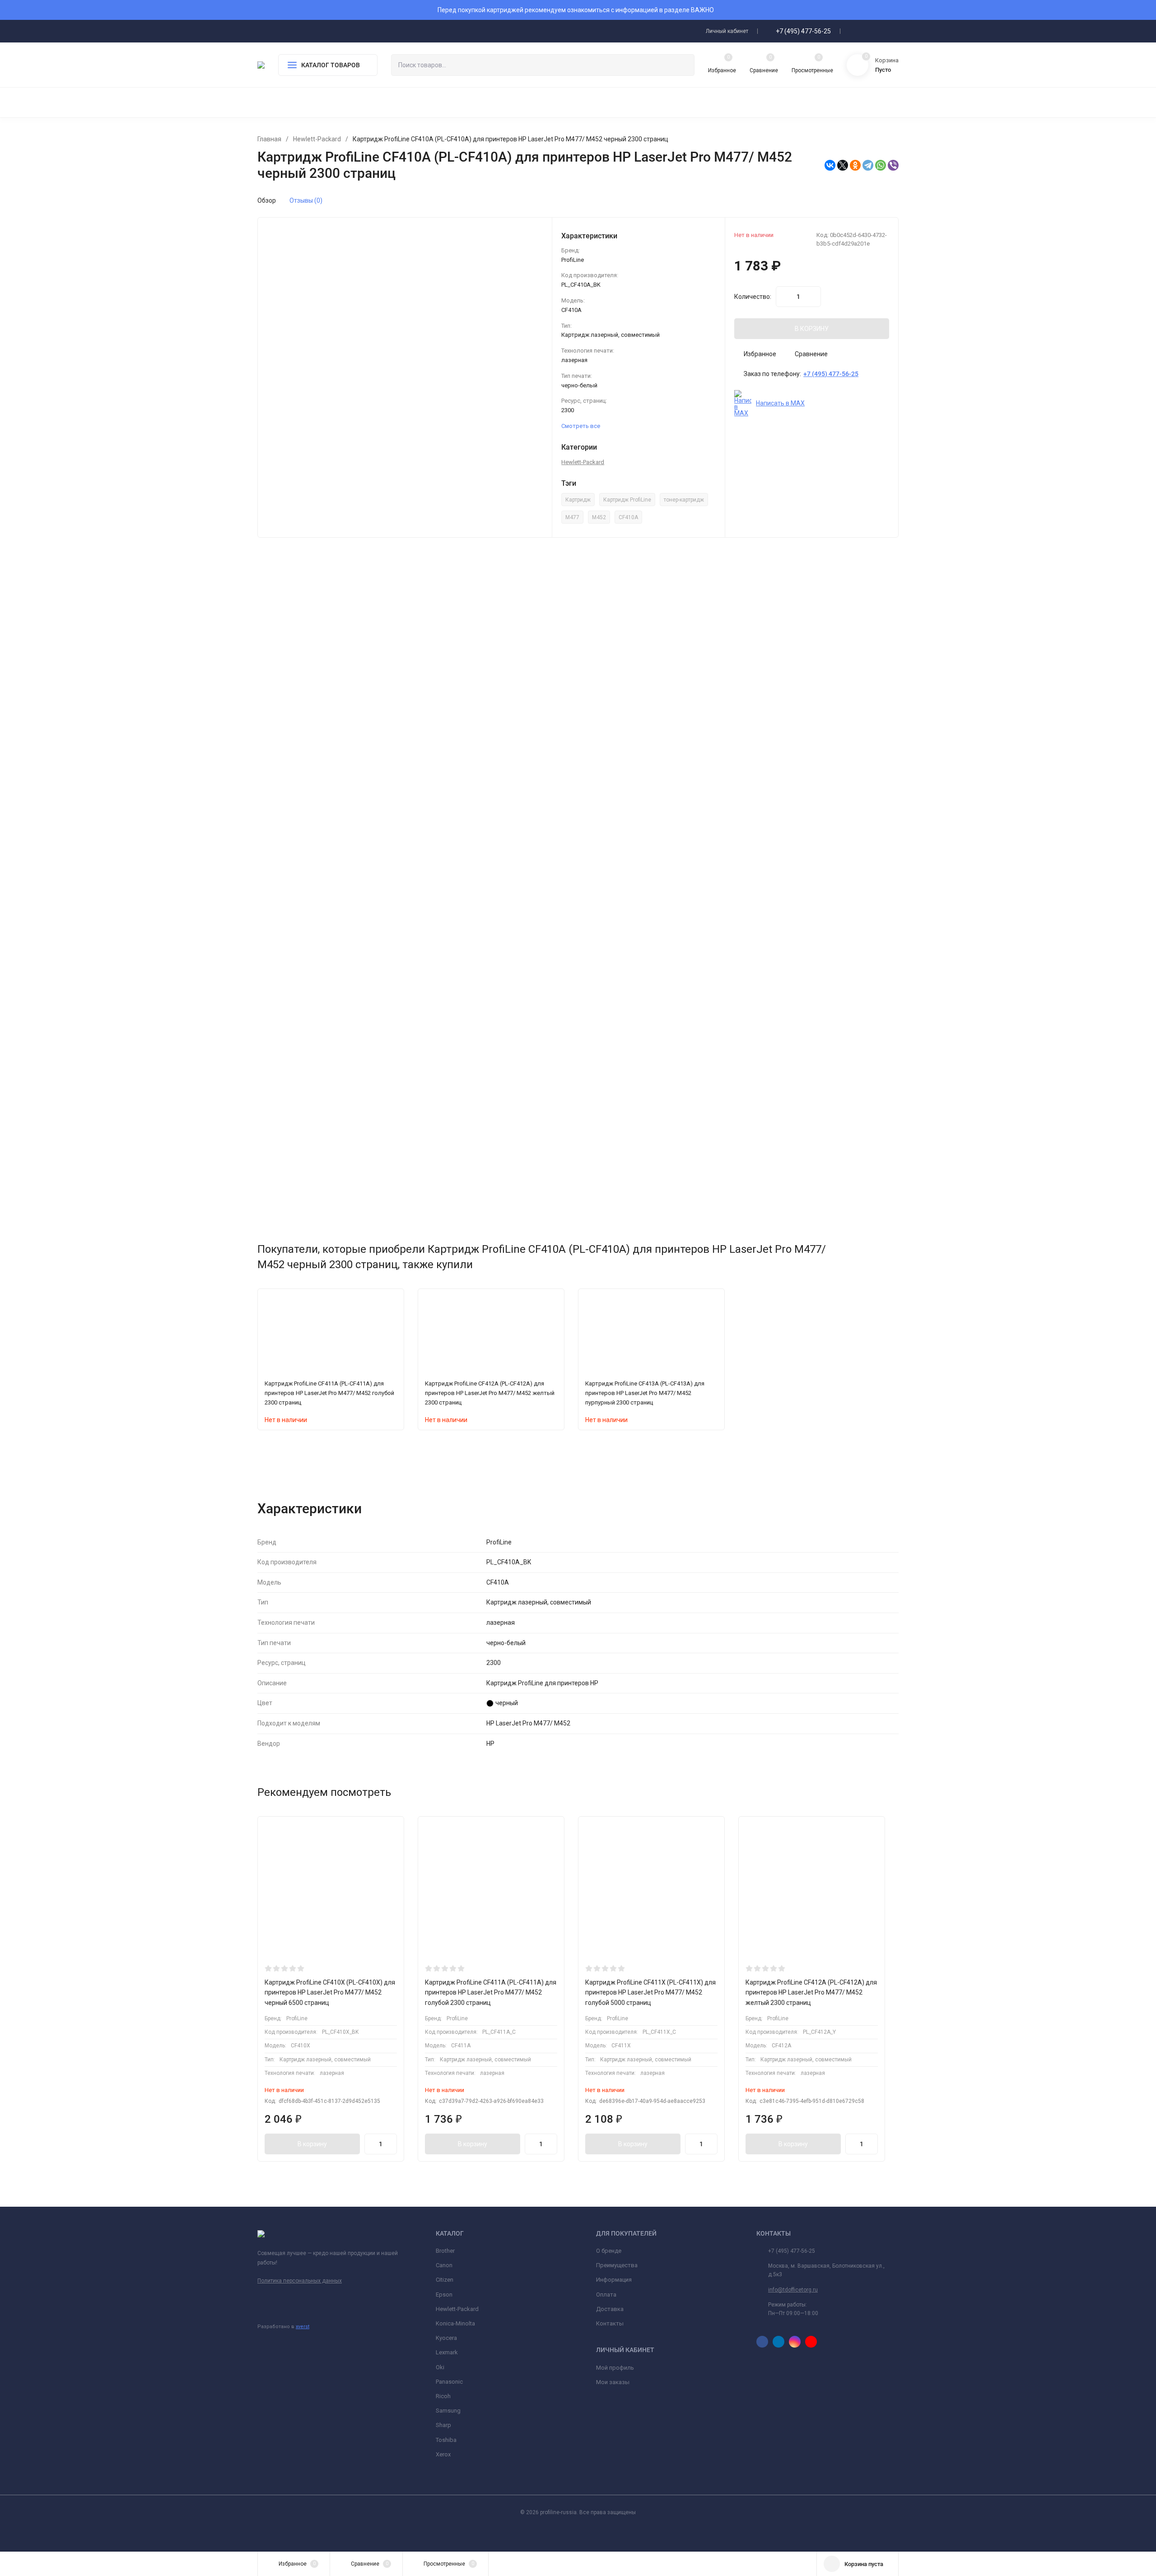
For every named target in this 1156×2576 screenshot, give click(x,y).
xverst (303, 2327)
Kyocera (446, 2338)
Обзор (267, 200)
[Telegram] (868, 165)
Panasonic (449, 2382)
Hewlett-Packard (317, 139)
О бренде (609, 2251)
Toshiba (446, 2440)
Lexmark (447, 2352)
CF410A (628, 517)
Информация (614, 2280)
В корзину (312, 2144)
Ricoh (443, 2396)
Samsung (448, 2411)
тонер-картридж (684, 500)
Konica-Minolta (455, 2323)
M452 (599, 517)
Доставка (610, 2309)
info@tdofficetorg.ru (793, 2290)
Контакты (610, 2323)
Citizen (445, 2280)
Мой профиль (615, 2368)
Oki (440, 2367)
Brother (445, 2251)
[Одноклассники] (855, 165)
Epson (444, 2295)
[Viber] (893, 165)
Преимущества (617, 2265)
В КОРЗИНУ (812, 329)
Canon (444, 2265)
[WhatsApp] (881, 165)
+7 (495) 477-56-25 (803, 31)
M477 (572, 517)
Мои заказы (613, 2382)
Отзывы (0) (306, 200)
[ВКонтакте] (830, 165)
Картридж (578, 500)
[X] (843, 165)
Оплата (606, 2295)
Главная (269, 139)
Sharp (443, 2425)
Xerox (443, 2454)
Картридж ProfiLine (627, 500)
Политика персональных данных (300, 2281)
